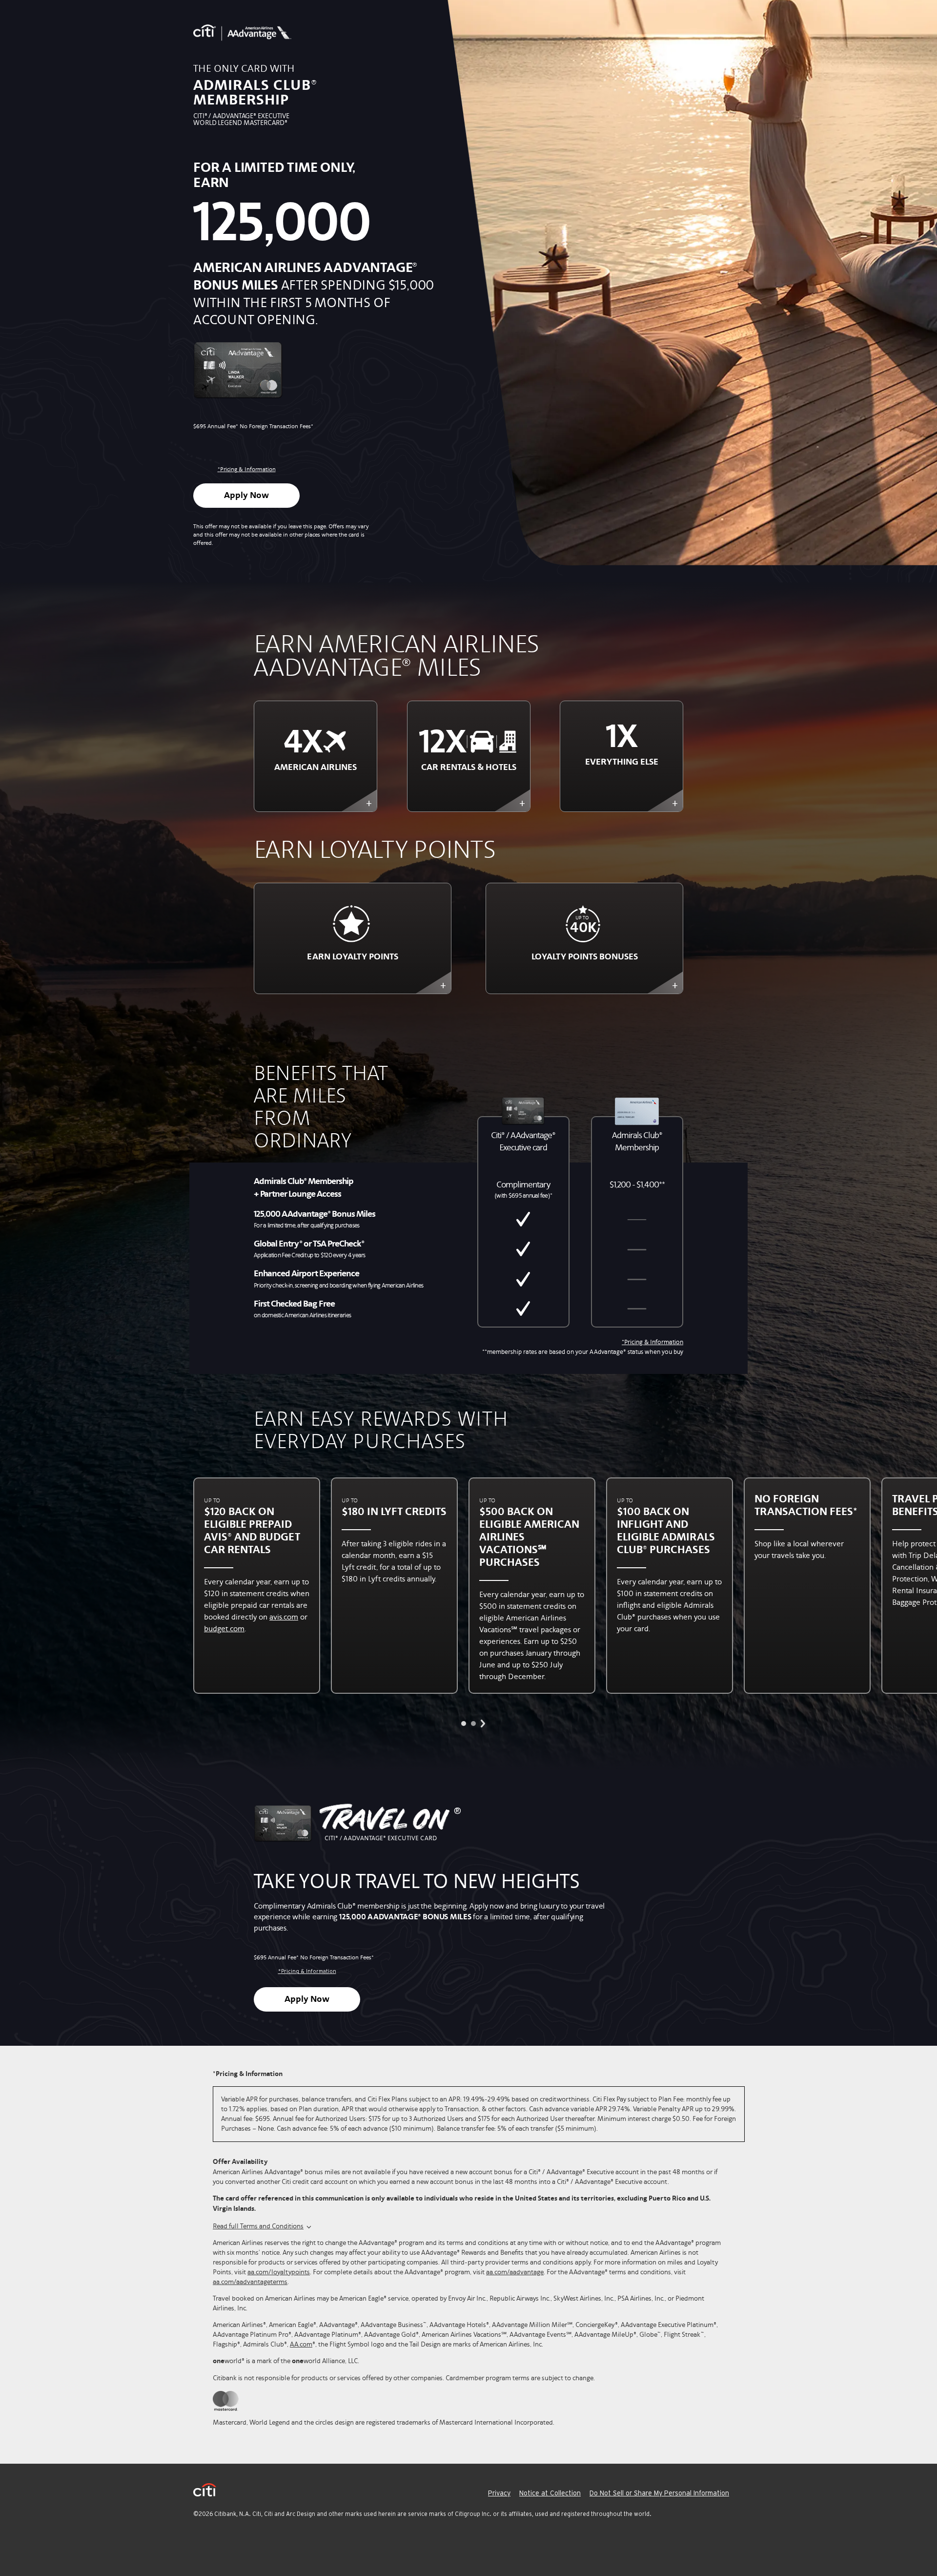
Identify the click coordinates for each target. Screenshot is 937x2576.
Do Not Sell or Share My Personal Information (659, 2493)
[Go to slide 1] (464, 1724)
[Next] (483, 1724)
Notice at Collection (550, 2493)
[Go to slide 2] (473, 1724)
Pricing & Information (247, 469)
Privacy (499, 2493)
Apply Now (246, 496)
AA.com (301, 2344)
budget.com (224, 1629)
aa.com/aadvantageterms (250, 2282)
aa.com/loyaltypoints (279, 2272)
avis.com (284, 1617)
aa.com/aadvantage (515, 2272)
